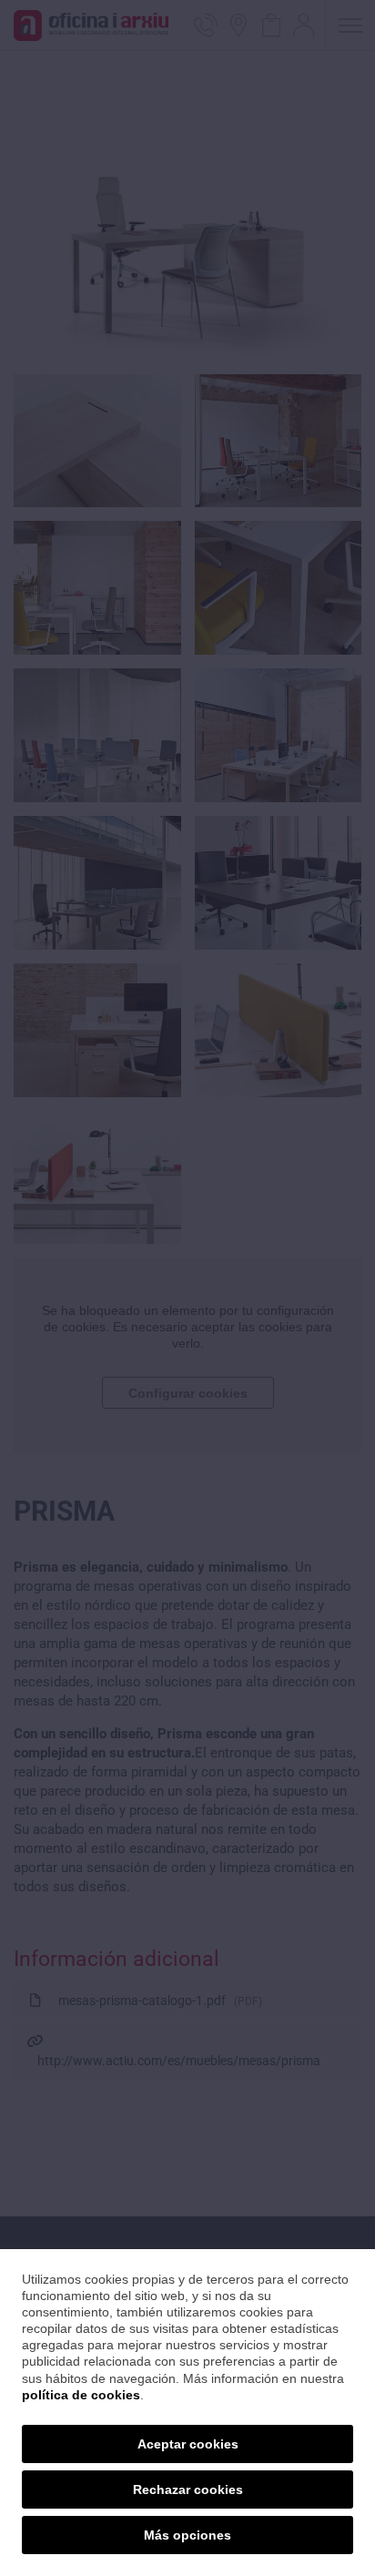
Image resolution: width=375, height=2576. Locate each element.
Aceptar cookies (188, 2444)
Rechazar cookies (188, 2489)
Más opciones (187, 2535)
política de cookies (81, 2395)
